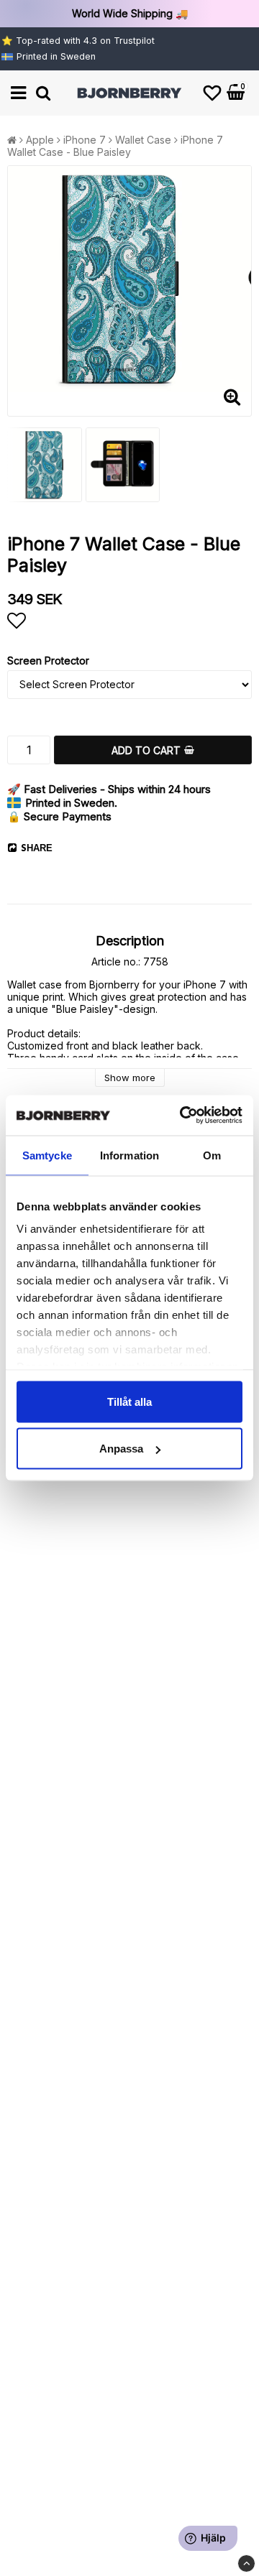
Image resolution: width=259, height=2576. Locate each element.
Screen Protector (48, 661)
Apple (40, 140)
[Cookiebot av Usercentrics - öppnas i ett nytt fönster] (183, 1116)
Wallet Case (143, 140)
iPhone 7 (85, 140)
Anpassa (121, 1449)
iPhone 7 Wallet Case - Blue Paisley (115, 146)
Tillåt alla (129, 1401)
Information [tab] (129, 1155)
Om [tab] (212, 1155)
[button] (212, 93)
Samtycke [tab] (47, 1155)
